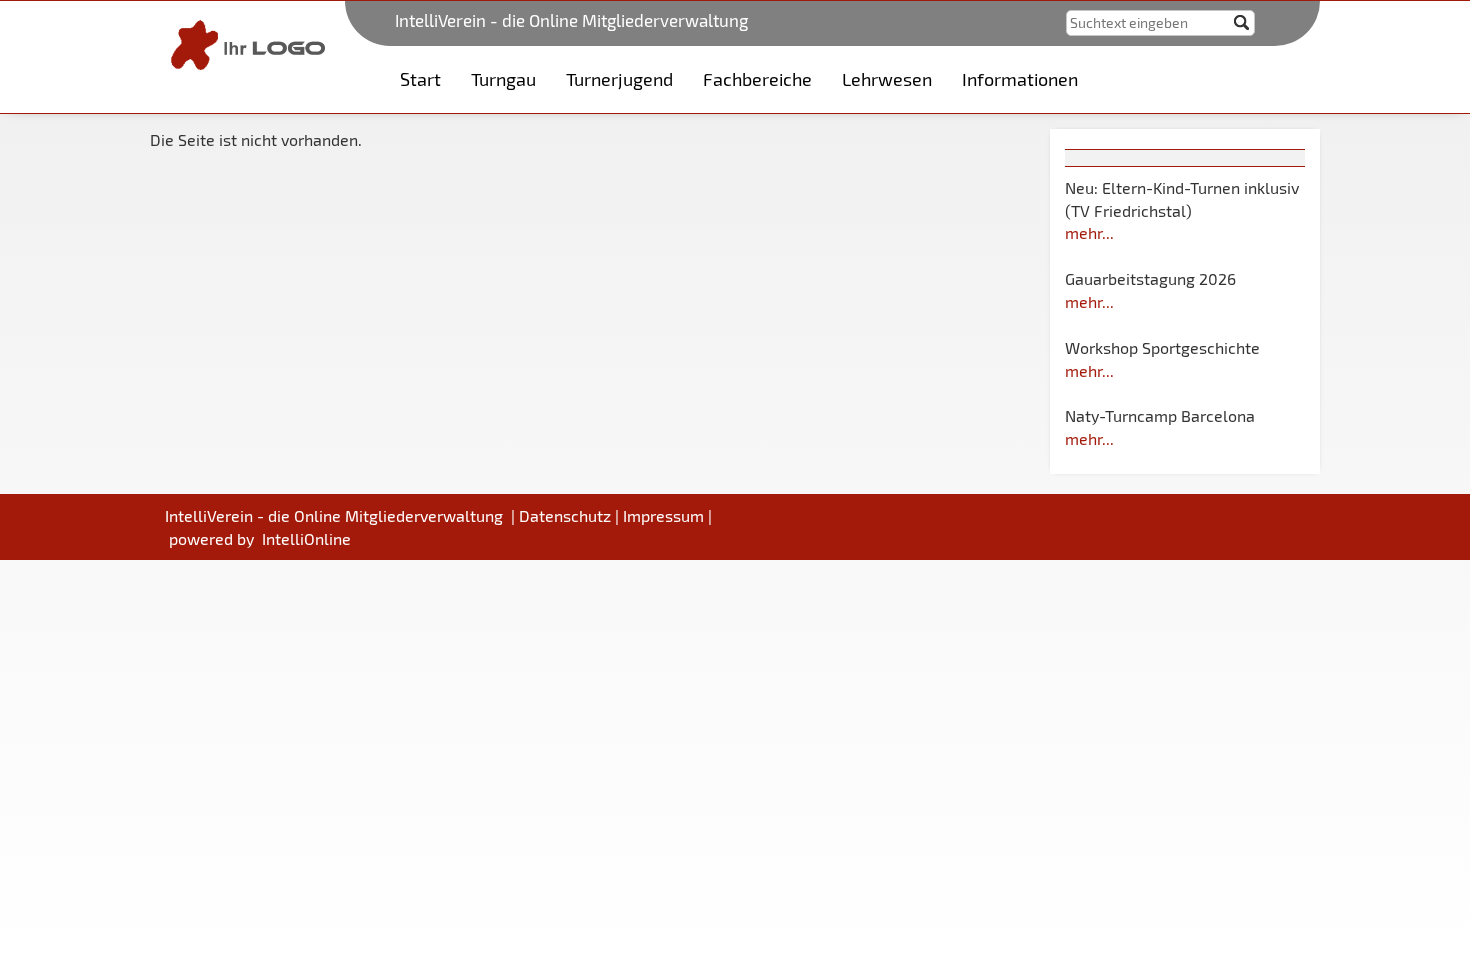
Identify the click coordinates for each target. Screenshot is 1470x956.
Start (420, 79)
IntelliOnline (306, 538)
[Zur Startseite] (244, 42)
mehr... (1089, 232)
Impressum (663, 515)
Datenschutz (565, 515)
